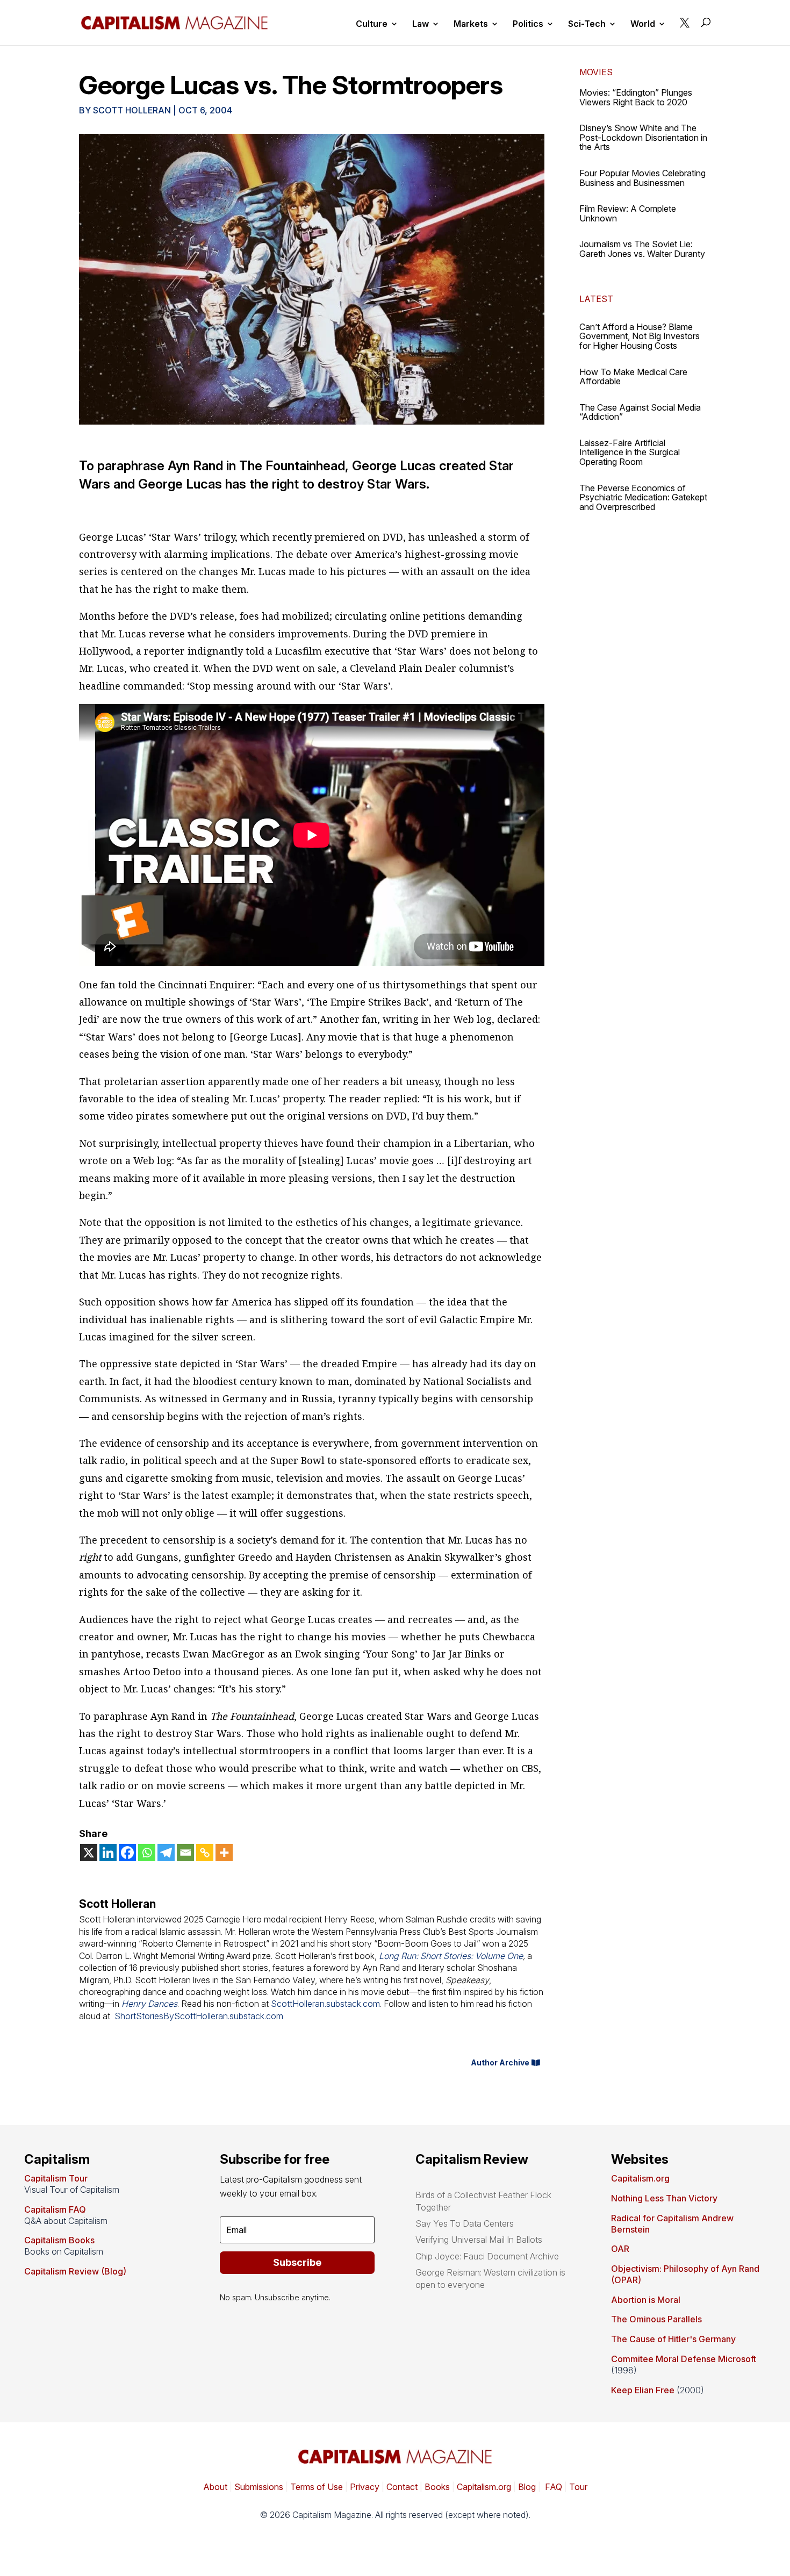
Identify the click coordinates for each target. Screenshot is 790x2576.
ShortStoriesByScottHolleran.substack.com (199, 2016)
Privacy (364, 2487)
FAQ (552, 2487)
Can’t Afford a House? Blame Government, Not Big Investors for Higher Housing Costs (640, 336)
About (215, 2487)
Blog (527, 2487)
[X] (89, 1853)
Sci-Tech (587, 24)
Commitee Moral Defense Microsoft (684, 2359)
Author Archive (500, 2062)
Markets (471, 24)
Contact (401, 2487)
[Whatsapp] (147, 1853)
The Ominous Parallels (656, 2319)
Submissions (258, 2487)
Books (437, 2487)
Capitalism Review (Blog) (75, 2271)
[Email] (185, 1853)
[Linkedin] (108, 1853)
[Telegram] (166, 1853)
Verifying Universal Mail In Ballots (479, 2240)
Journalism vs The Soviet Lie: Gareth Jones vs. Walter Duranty (642, 249)
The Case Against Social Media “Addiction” (640, 412)
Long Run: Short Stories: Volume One (451, 1956)
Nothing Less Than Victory (664, 2198)
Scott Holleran (132, 110)
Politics (528, 24)
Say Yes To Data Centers (465, 2223)
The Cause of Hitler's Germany (673, 2339)
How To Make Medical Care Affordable (633, 377)
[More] (224, 1853)
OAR (620, 2249)
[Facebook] (127, 1853)
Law (421, 24)
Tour (578, 2487)
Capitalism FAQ (55, 2209)
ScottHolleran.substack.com (325, 2004)
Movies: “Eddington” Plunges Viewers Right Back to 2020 (636, 97)
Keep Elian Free (643, 2390)
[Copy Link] (205, 1853)
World (643, 24)
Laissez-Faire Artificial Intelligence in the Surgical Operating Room (630, 452)
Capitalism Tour (56, 2178)
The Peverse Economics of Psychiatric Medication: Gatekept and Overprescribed (643, 497)
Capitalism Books (59, 2240)
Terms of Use (315, 2487)
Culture (372, 24)
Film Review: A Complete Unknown (628, 213)
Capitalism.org (640, 2178)
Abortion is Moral (646, 2300)
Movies (596, 72)
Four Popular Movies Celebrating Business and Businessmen (642, 178)
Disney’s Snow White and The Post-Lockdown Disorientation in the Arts (643, 137)
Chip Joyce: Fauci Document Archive (487, 2256)
